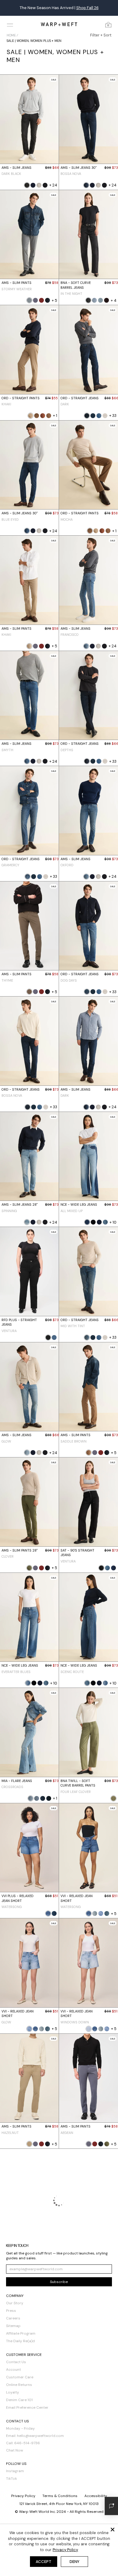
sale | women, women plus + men (34, 41)
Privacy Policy (65, 2550)
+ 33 (113, 416)
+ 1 (55, 416)
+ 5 (54, 300)
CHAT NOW (104, 8)
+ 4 (114, 300)
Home (11, 35)
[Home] (59, 24)
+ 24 (53, 185)
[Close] (113, 2530)
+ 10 (113, 1222)
